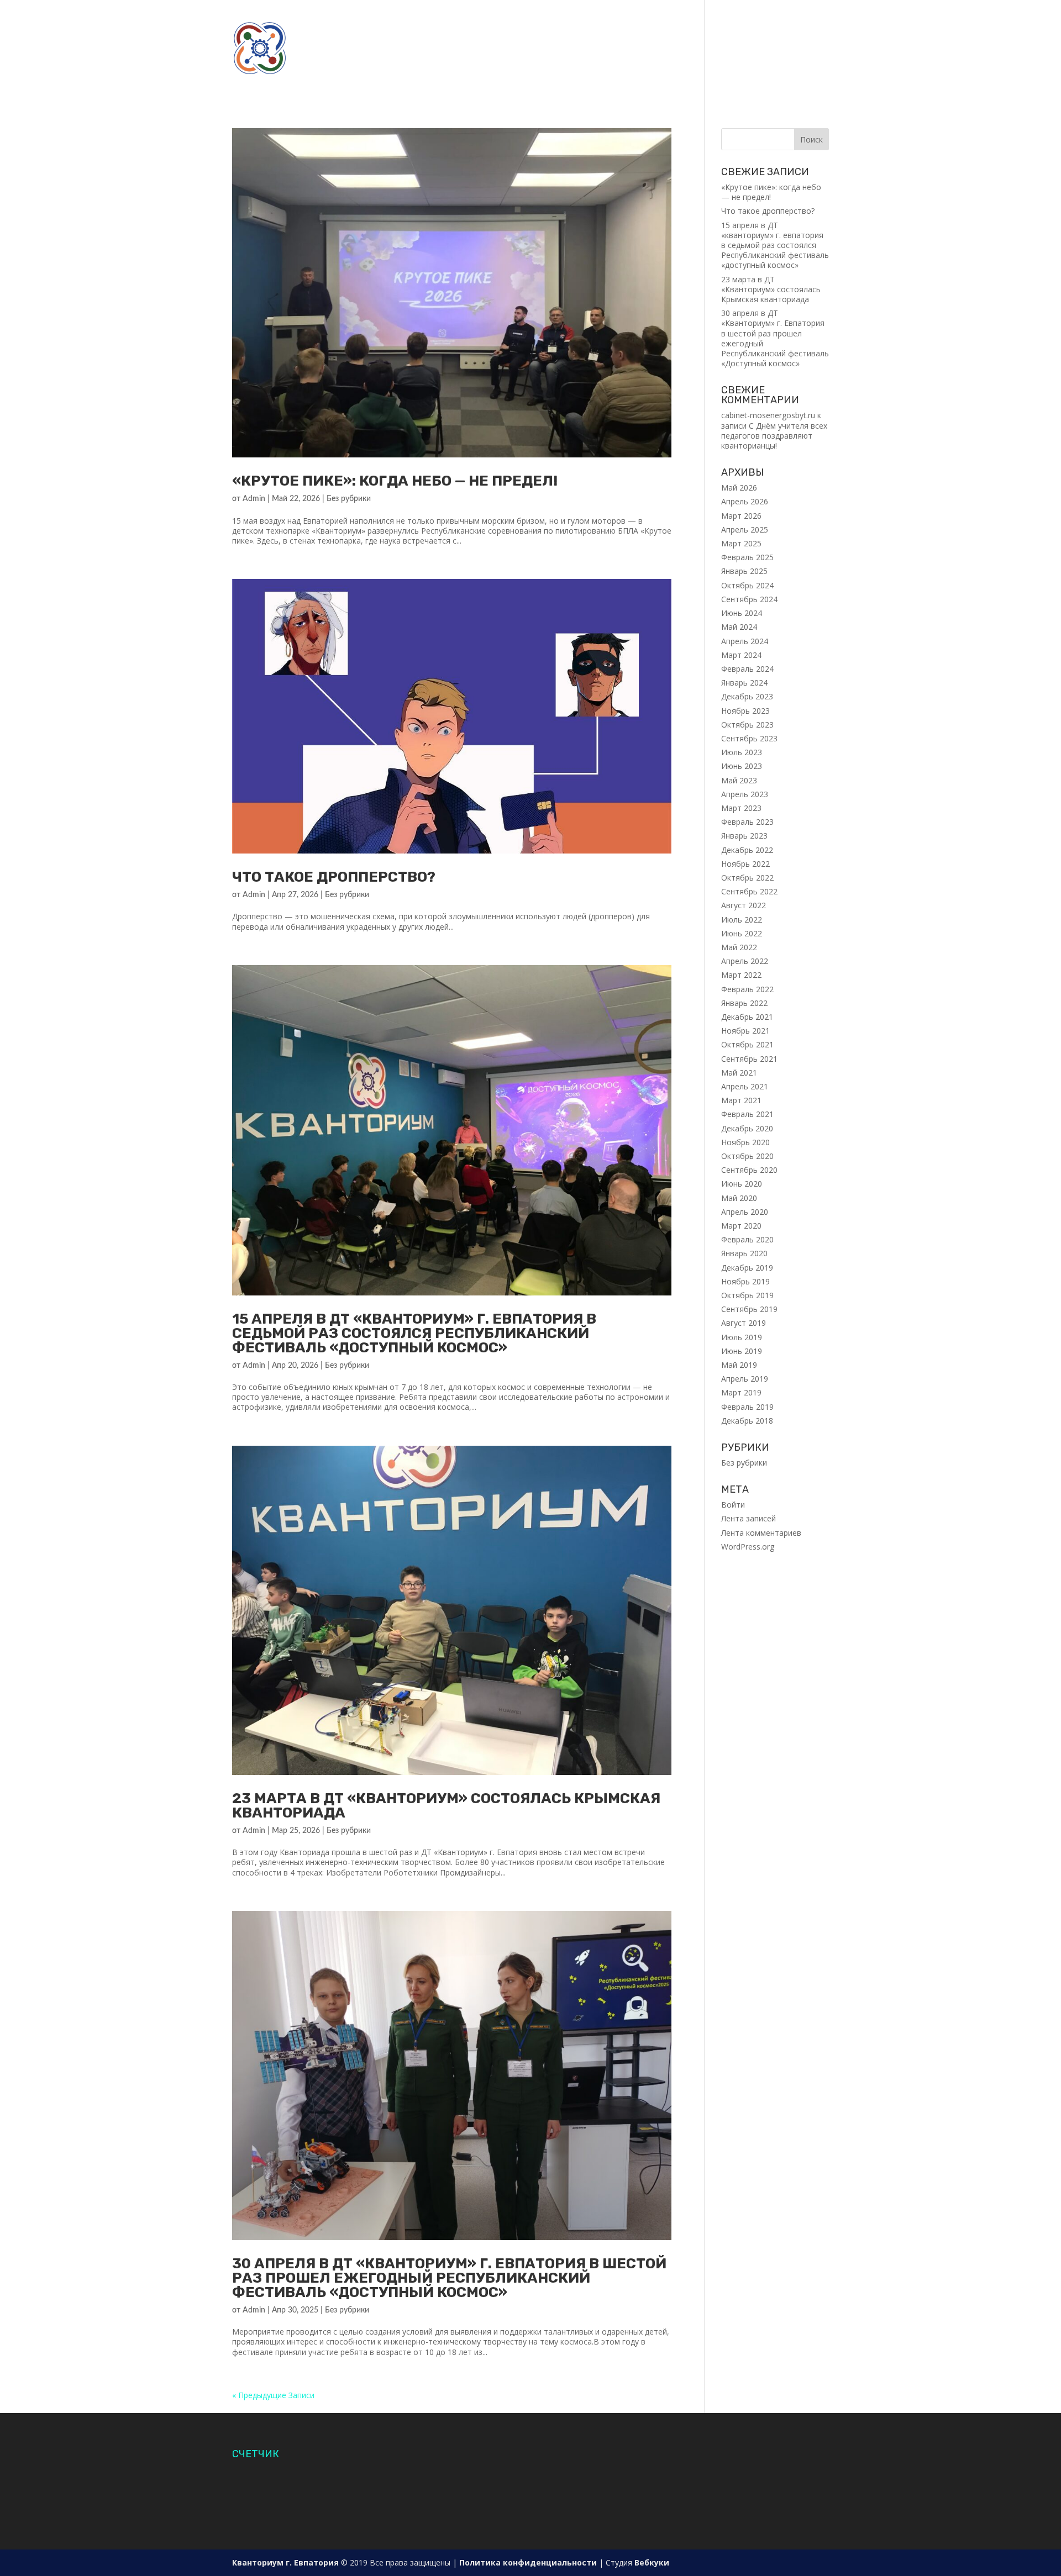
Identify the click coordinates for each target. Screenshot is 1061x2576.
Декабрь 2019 (747, 1268)
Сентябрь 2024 (749, 599)
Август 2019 (744, 1323)
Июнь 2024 (742, 613)
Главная (317, 22)
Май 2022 (739, 947)
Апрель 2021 (745, 1086)
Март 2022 (741, 975)
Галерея (559, 22)
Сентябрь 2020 (749, 1170)
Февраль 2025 (747, 557)
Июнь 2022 (742, 933)
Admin (254, 499)
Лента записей (749, 1518)
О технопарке (375, 22)
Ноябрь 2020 (745, 1142)
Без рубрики (349, 499)
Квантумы (448, 22)
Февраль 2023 (747, 822)
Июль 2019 (742, 1337)
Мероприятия (673, 74)
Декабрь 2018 (747, 1421)
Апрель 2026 (745, 501)
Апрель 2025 (745, 530)
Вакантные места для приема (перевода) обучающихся (679, 48)
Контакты (683, 22)
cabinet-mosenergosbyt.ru (768, 415)
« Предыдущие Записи (273, 2395)
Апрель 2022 (745, 961)
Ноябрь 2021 (745, 1031)
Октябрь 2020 (747, 1156)
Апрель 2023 (745, 794)
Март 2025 (741, 543)
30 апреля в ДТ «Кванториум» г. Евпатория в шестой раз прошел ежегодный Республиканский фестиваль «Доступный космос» (449, 2278)
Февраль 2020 (747, 1239)
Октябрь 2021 (747, 1044)
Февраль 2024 (747, 669)
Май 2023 (739, 780)
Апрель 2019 (745, 1379)
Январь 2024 (744, 683)
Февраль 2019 (747, 1407)
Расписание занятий (760, 22)
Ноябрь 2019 (745, 1281)
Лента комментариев (761, 1533)
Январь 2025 (744, 571)
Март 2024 (741, 655)
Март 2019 (741, 1392)
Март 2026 (741, 516)
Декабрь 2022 (747, 850)
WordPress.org (748, 1547)
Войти (733, 1505)
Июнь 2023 (742, 766)
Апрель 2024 (745, 641)
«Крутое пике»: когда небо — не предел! (395, 481)
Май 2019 (739, 1365)
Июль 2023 (742, 752)
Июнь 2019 (742, 1351)
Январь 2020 (744, 1253)
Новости (511, 22)
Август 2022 (744, 905)
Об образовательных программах (482, 48)
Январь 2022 (744, 1003)
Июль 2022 (742, 920)
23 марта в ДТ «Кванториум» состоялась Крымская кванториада (446, 1806)
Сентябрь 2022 (749, 891)
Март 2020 (741, 1226)
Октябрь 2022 (747, 878)
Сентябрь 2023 (749, 738)
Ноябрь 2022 (745, 864)
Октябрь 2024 (747, 585)
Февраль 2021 (747, 1114)
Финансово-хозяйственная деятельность (388, 74)
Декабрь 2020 (747, 1128)
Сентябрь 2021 (749, 1059)
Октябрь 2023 (747, 725)
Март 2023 (741, 808)
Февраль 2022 (747, 989)
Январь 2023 (744, 836)
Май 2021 (739, 1073)
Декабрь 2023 (747, 696)
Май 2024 (739, 627)
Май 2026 (739, 488)
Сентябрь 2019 (749, 1309)
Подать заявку (619, 22)
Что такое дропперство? (334, 877)
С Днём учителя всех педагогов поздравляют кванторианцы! (774, 436)
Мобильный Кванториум (350, 48)
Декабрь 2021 (747, 1017)
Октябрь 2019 (747, 1295)
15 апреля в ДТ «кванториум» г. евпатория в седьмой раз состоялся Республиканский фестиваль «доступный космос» (414, 1333)
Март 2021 (741, 1100)
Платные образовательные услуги (561, 74)
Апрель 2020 (745, 1212)
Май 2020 (739, 1198)
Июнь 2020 (742, 1184)
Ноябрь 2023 (745, 711)
